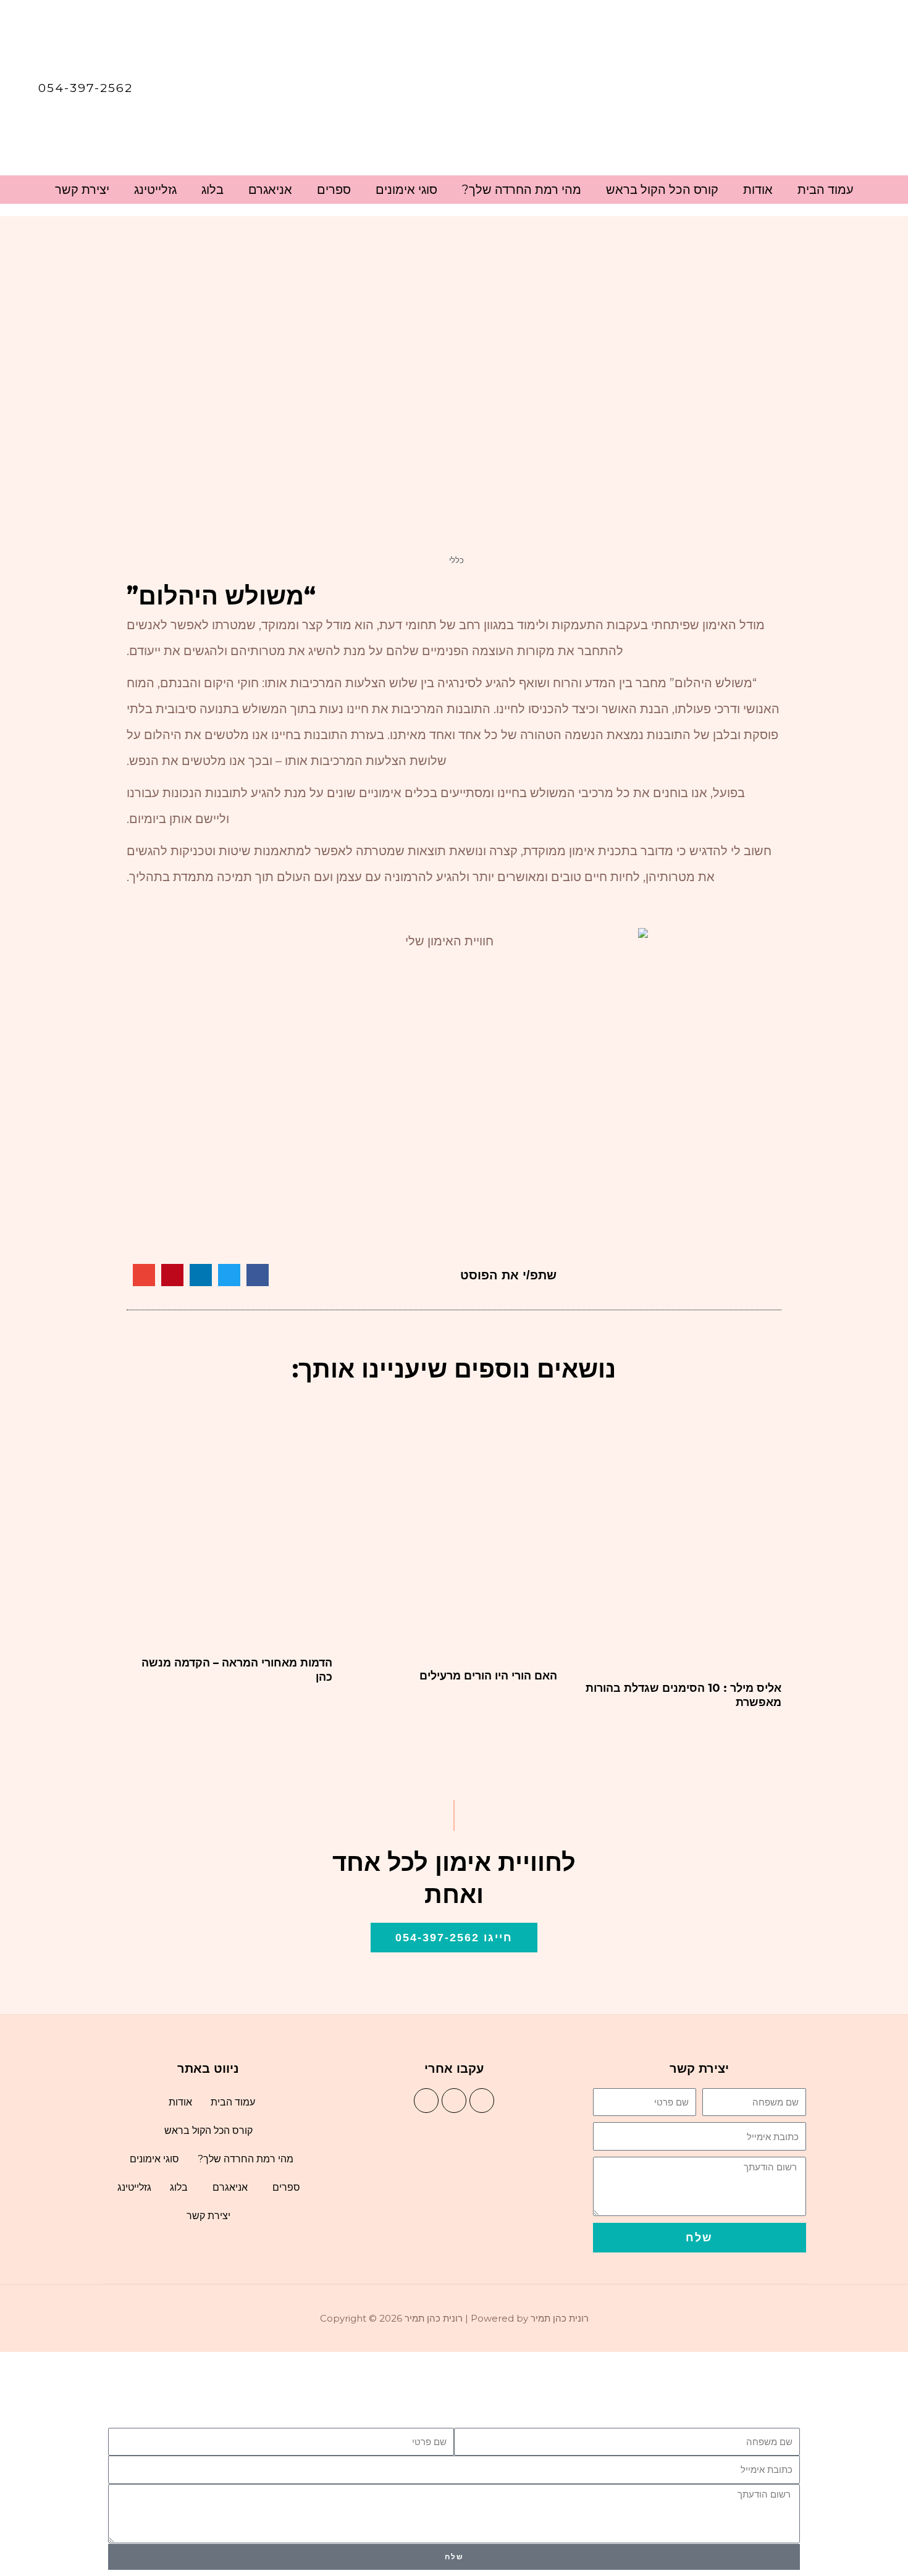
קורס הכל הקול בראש (662, 190)
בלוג (212, 190)
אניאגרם (270, 190)
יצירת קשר (82, 190)
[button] (258, 1275)
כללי (456, 560)
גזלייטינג (155, 190)
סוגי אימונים (406, 190)
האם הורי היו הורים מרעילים (488, 1676)
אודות (758, 190)
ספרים (334, 190)
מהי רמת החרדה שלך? (522, 190)
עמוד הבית (826, 190)
